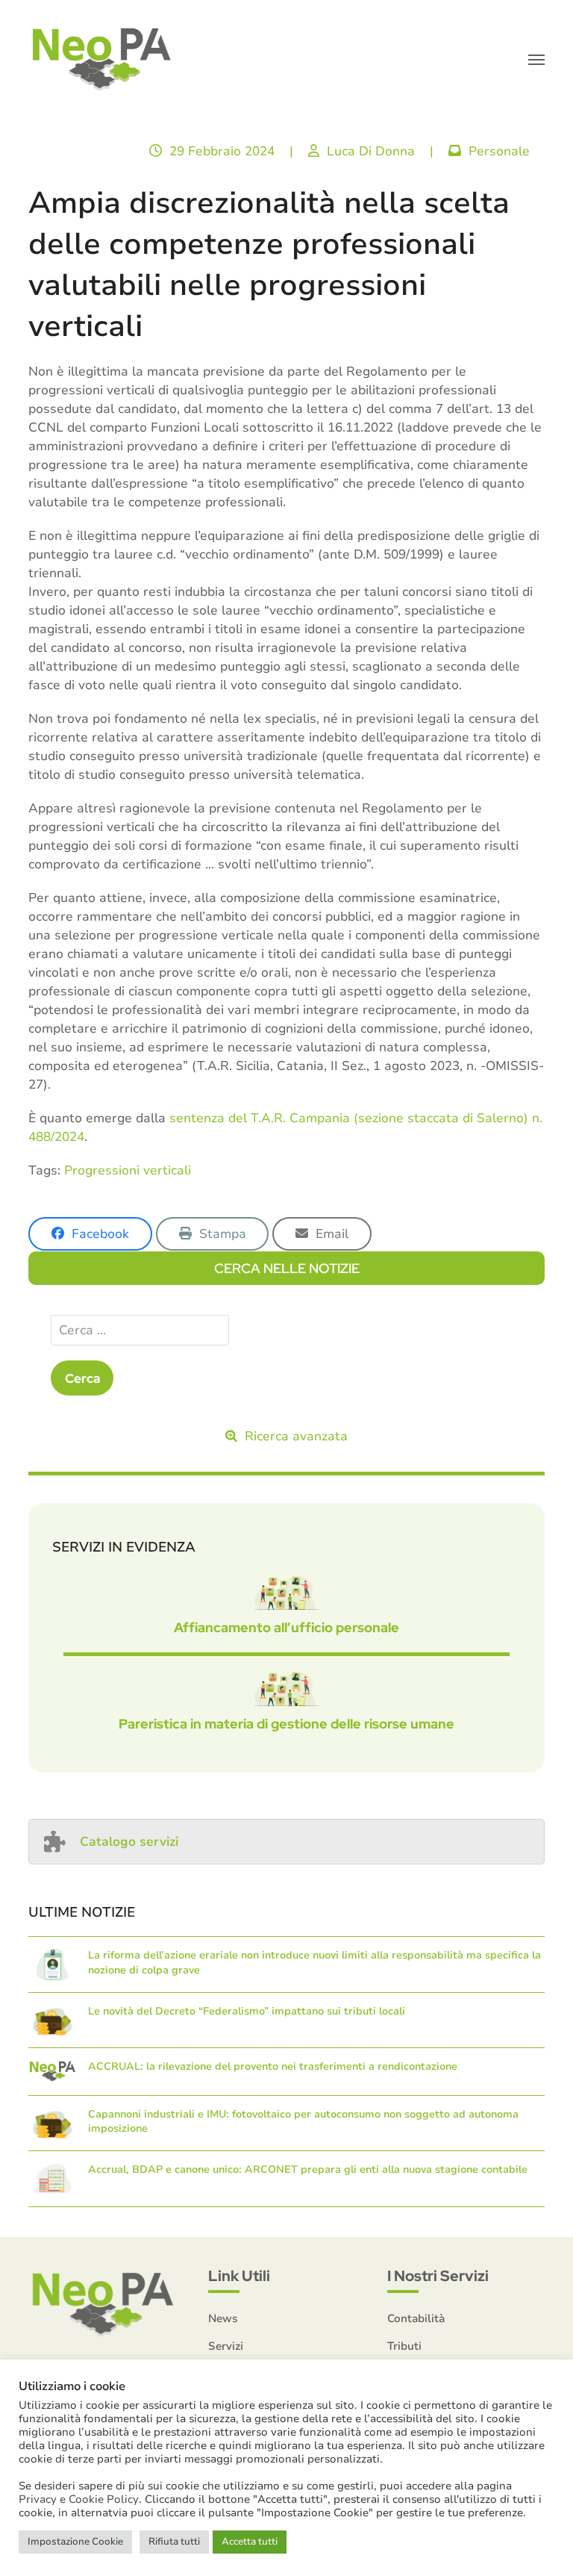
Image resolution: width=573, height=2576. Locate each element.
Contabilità (416, 2318)
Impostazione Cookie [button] (75, 2542)
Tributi (404, 2346)
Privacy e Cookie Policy (79, 2499)
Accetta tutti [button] (250, 2542)
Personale (499, 151)
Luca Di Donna (371, 151)
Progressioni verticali (128, 1170)
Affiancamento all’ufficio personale (286, 1627)
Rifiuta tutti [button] (174, 2542)
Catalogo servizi (129, 1842)
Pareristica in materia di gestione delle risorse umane (286, 1724)
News (223, 2318)
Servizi (226, 2346)
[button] (536, 60)
